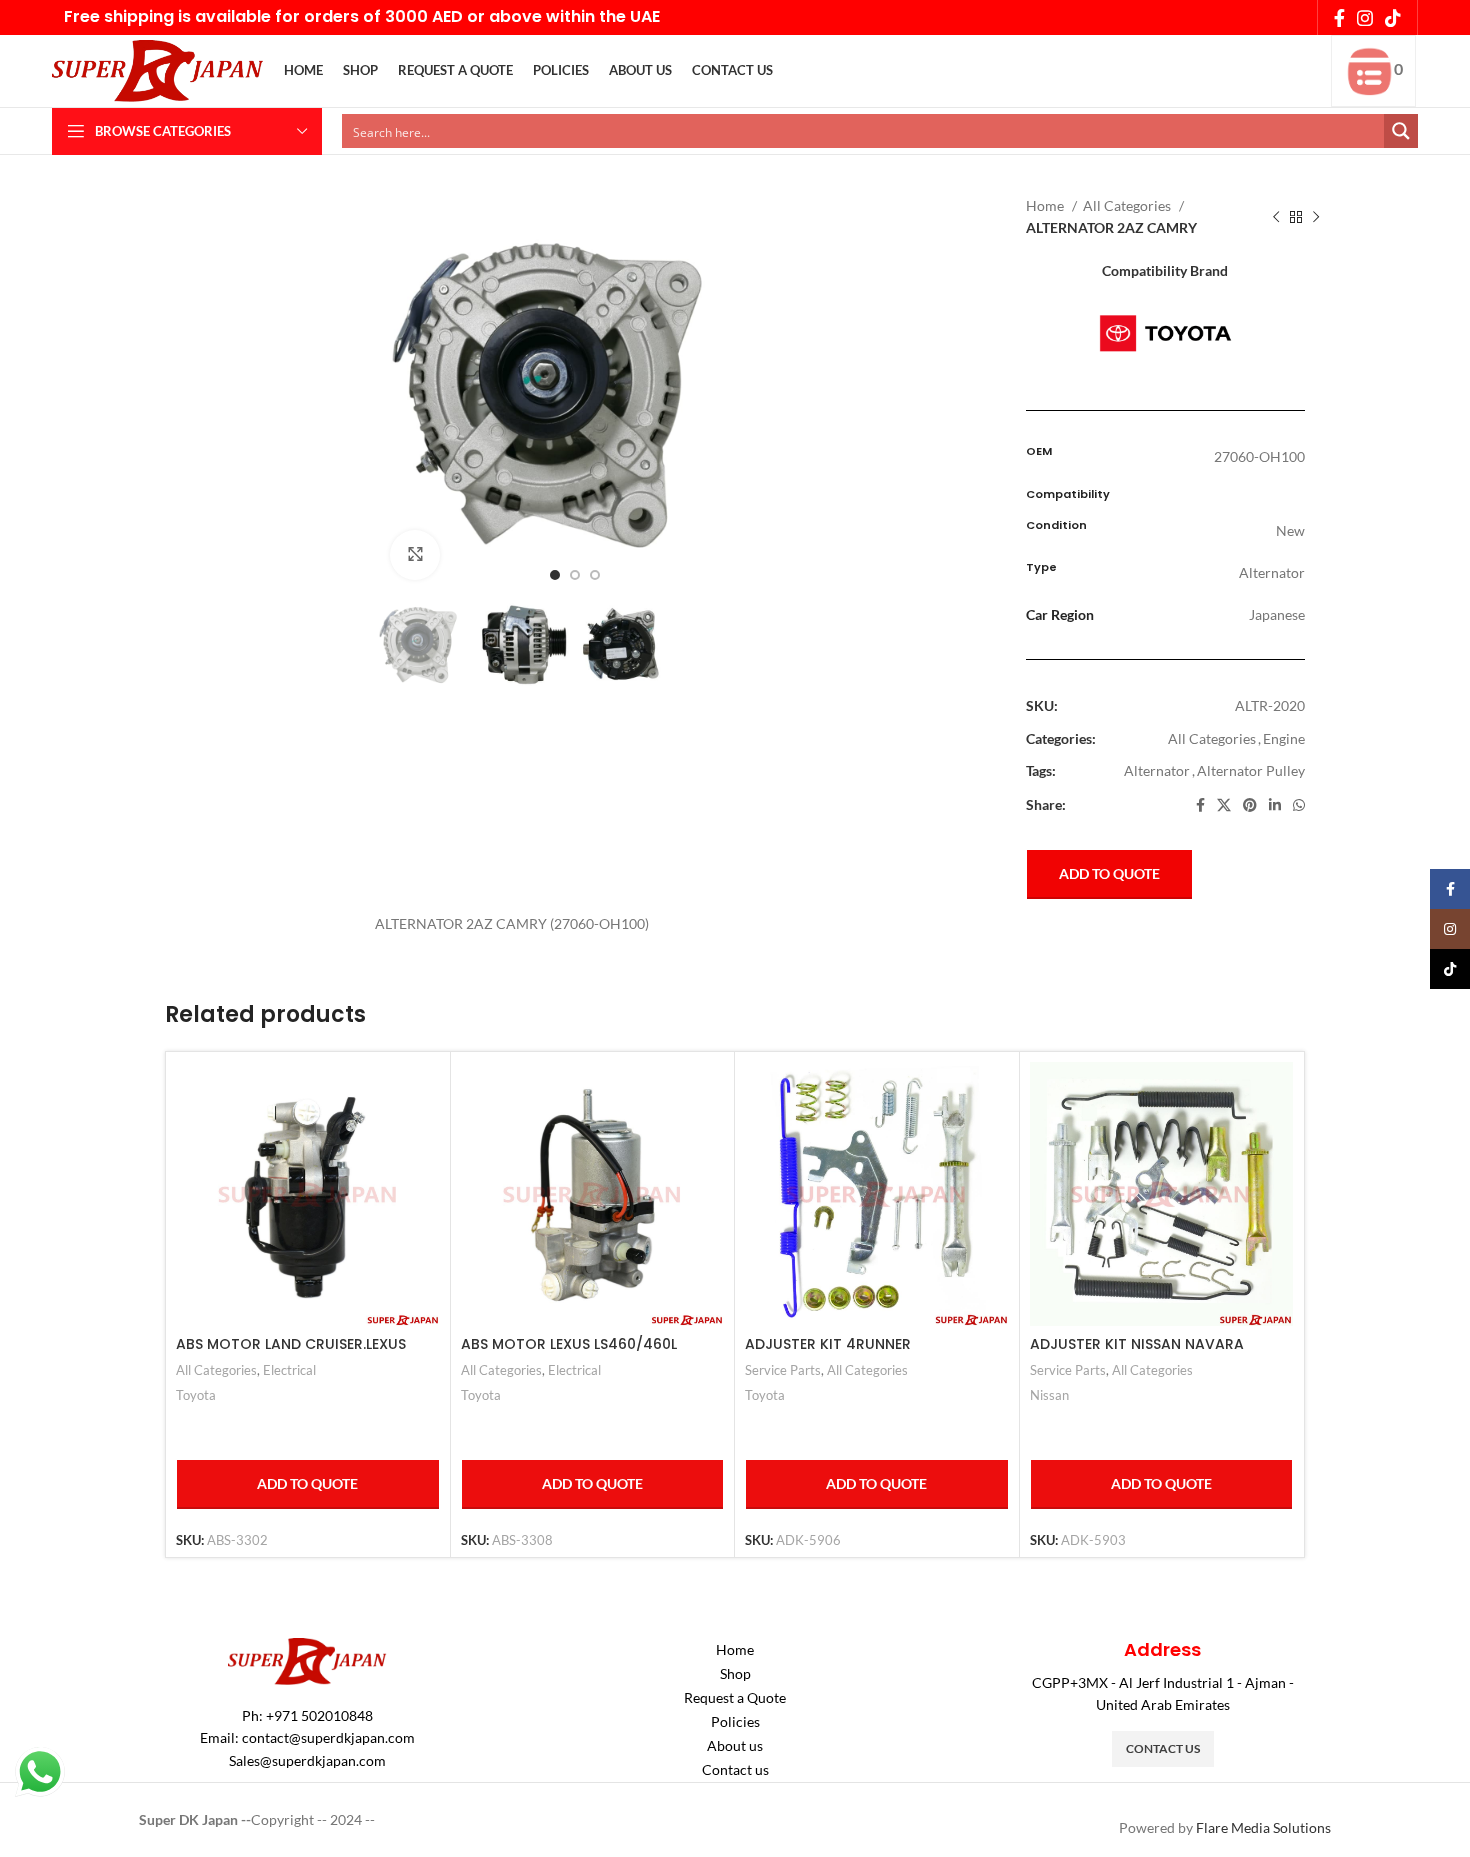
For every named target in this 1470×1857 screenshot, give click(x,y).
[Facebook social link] (1339, 18)
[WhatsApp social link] (1299, 805)
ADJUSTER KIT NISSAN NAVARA (1137, 1344)
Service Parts (783, 1370)
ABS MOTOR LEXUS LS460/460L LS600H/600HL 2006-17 (569, 1354)
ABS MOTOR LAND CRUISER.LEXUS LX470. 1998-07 (291, 1354)
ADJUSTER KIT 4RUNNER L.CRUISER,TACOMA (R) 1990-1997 (863, 1354)
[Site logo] (158, 69)
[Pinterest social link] (1250, 805)
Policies (735, 1721)
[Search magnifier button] (1401, 131)
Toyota (196, 1395)
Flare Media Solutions (1263, 1827)
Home (1046, 205)
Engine (1284, 738)
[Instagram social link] (1365, 18)
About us (735, 1745)
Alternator (1157, 770)
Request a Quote (735, 1697)
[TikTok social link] (1393, 18)
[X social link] (1224, 805)
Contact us (735, 1769)
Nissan (1049, 1395)
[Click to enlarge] (415, 555)
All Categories (1128, 205)
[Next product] (1316, 218)
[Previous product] (1276, 218)
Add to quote (1109, 873)
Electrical (289, 1370)
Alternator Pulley (1251, 770)
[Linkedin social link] (1275, 805)
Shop (735, 1673)
